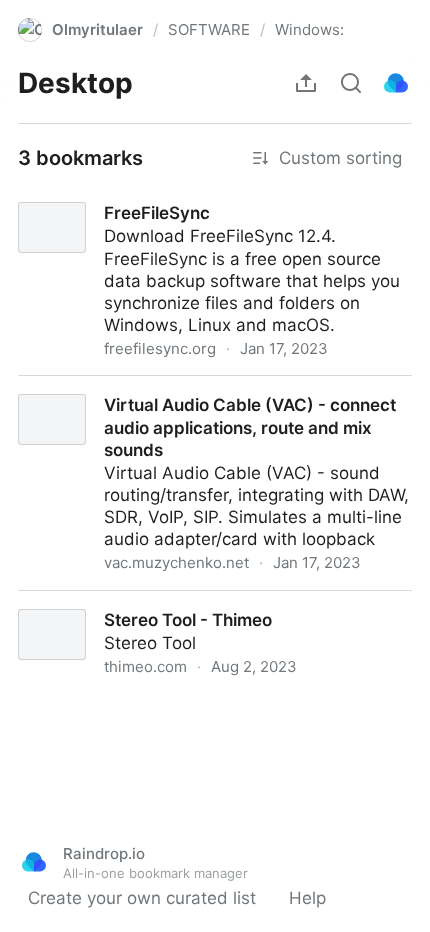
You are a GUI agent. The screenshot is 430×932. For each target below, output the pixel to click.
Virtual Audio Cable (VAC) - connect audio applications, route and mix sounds (170, 398)
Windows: (309, 29)
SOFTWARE (209, 29)
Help (307, 898)
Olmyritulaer (97, 29)
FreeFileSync (51, 195)
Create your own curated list (142, 898)
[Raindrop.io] (396, 83)
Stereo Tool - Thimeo (85, 602)
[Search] (351, 83)
